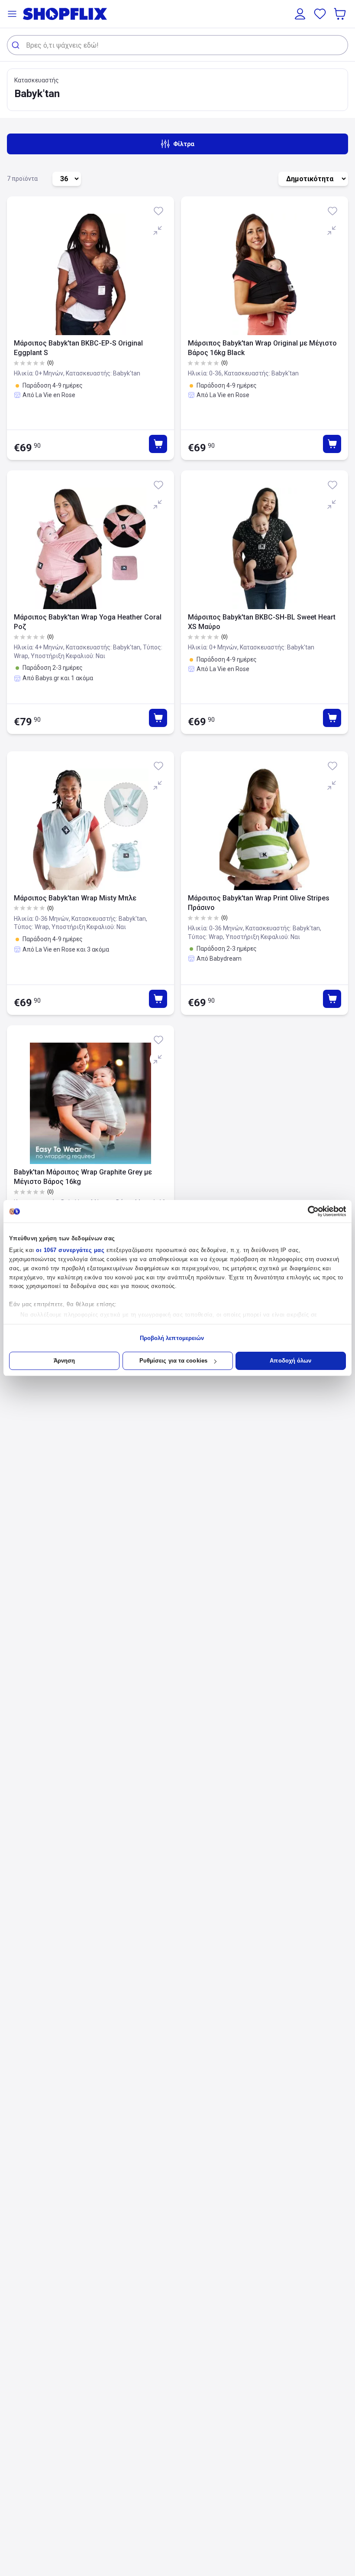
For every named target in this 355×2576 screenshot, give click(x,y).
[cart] (341, 14)
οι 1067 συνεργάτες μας (70, 1250)
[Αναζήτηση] (17, 45)
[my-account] (300, 14)
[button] (12, 14)
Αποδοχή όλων (290, 1361)
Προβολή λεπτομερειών (172, 1338)
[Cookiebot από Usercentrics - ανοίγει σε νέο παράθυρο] (308, 1211)
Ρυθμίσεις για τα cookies (173, 1361)
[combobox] (177, 45)
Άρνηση (65, 1361)
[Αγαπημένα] (320, 14)
